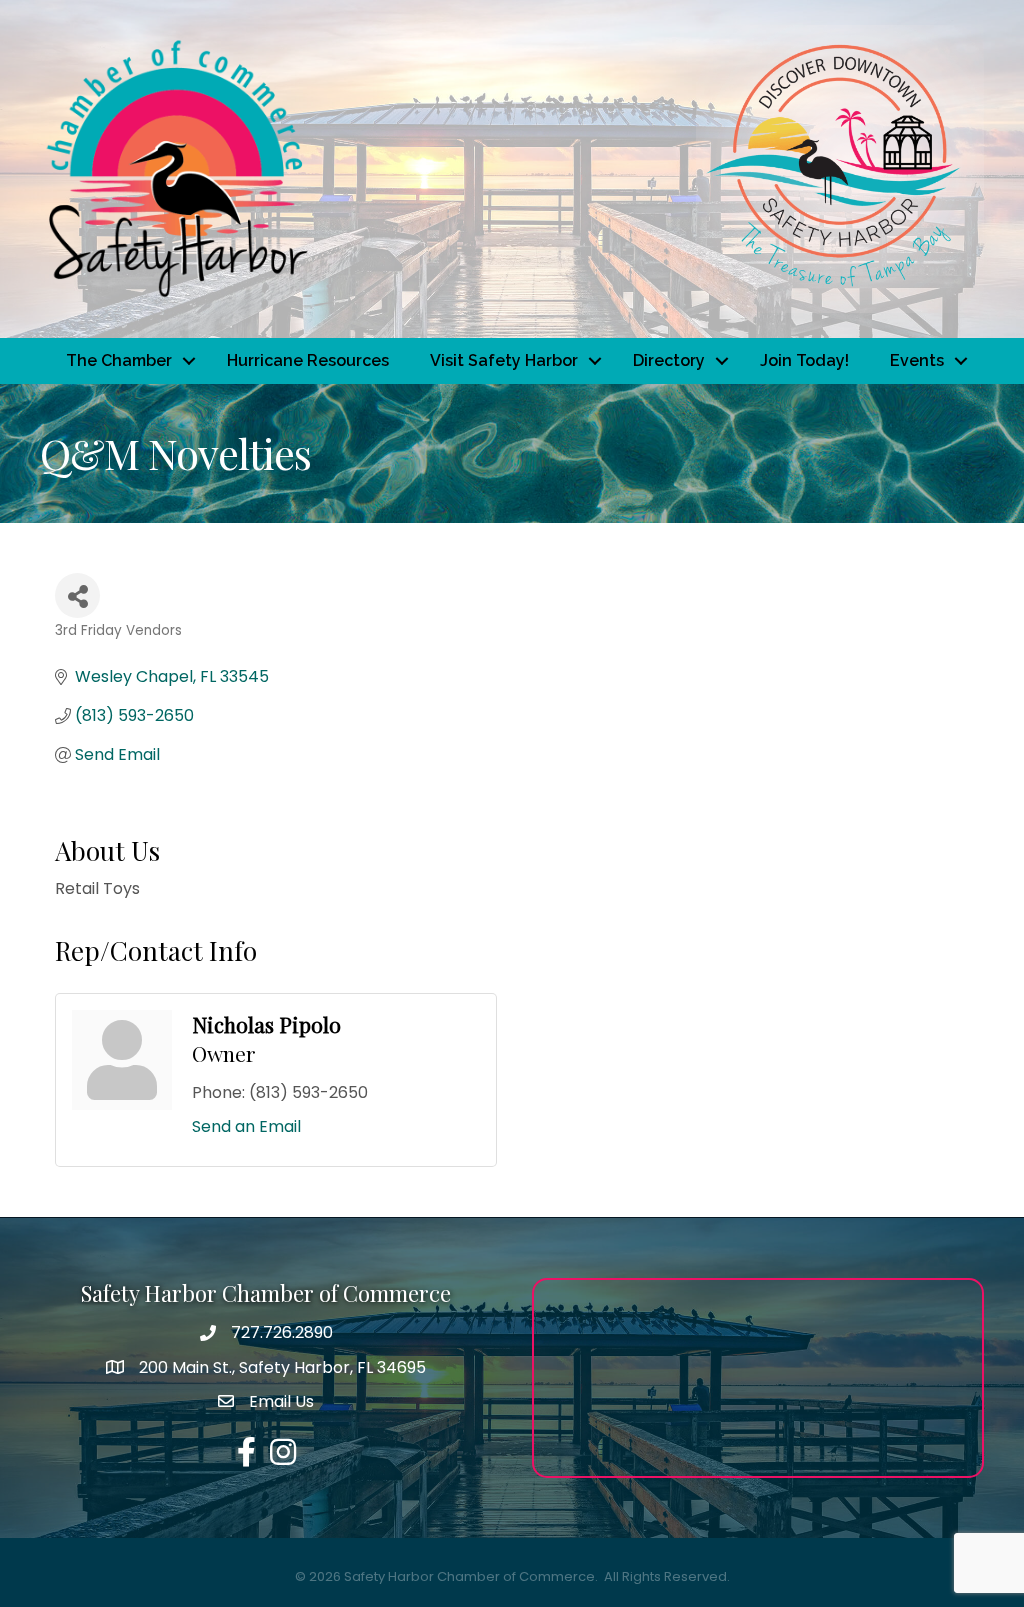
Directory (669, 360)
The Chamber (119, 360)
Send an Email (246, 1126)
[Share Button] (77, 595)
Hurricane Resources (308, 360)
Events (917, 360)
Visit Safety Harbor (504, 360)
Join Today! (804, 360)
